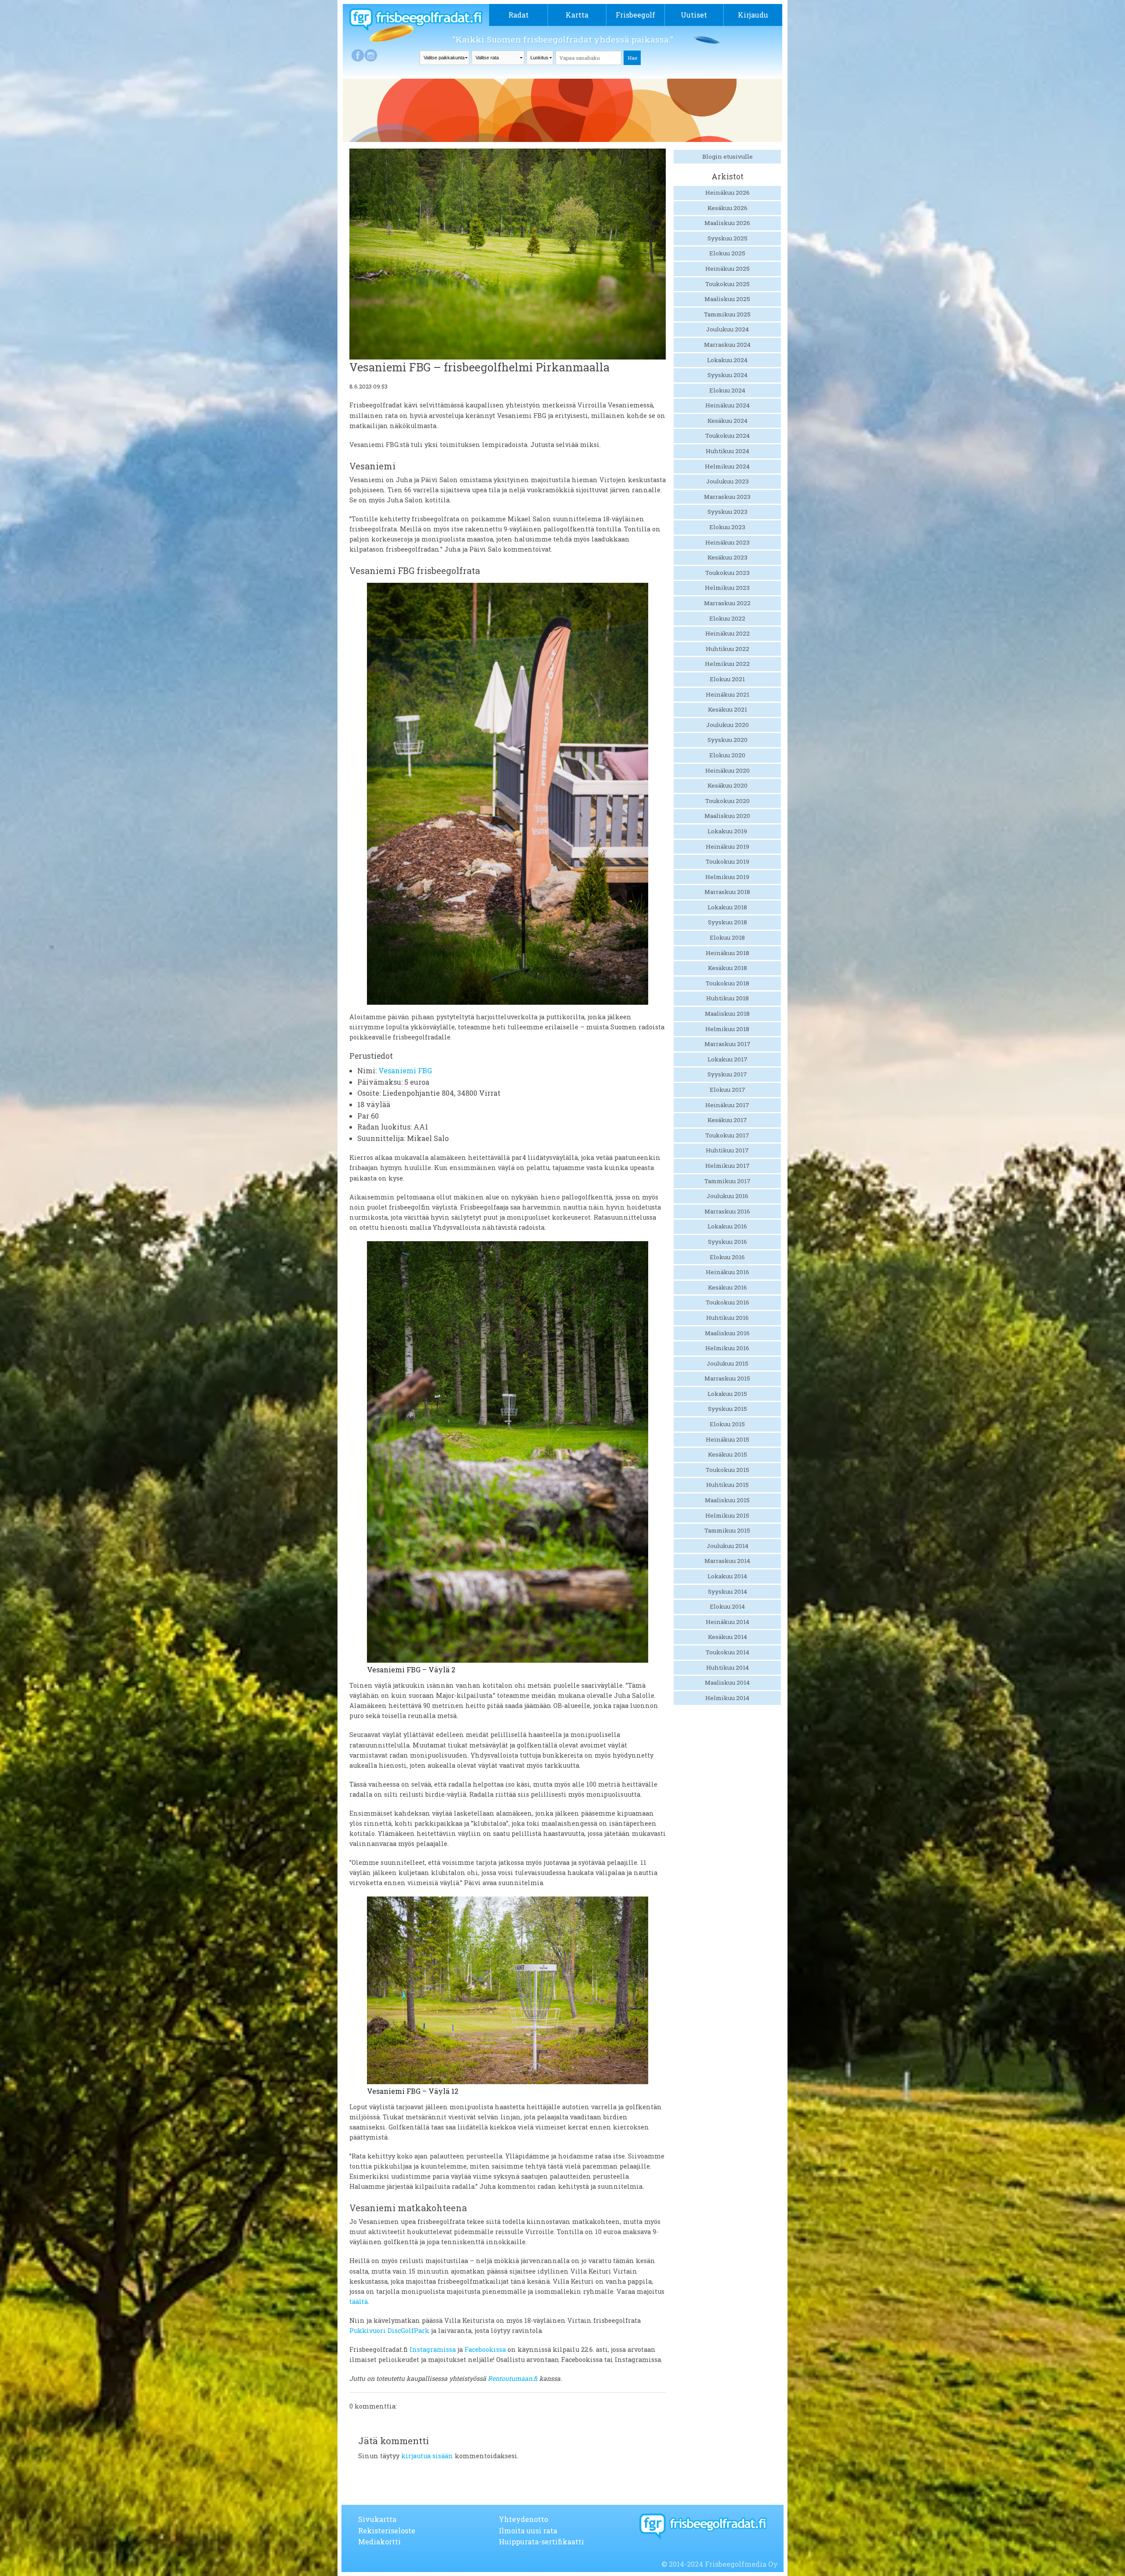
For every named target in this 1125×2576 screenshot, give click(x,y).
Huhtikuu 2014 (728, 1668)
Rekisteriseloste (387, 2531)
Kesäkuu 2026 (728, 208)
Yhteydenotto (523, 2519)
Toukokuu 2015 (728, 1470)
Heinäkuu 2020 (728, 770)
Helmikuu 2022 (727, 664)
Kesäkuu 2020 (728, 785)
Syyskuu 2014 (728, 1591)
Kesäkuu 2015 (728, 1454)
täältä (359, 2302)
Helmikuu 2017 (728, 1166)
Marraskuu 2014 (727, 1561)
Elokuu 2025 (727, 253)
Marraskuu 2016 (727, 1211)
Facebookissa (485, 2349)
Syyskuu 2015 (728, 1409)
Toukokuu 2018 (728, 983)
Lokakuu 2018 (727, 907)
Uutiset (694, 15)
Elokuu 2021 (727, 679)
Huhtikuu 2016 (728, 1318)
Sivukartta (377, 2519)
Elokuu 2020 (727, 755)
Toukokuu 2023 (728, 573)
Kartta (577, 15)
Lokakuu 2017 (728, 1059)
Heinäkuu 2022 (728, 633)
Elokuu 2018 (727, 937)
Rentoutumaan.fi (514, 2378)
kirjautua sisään (427, 2456)
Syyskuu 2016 (728, 1242)
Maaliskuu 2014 (727, 1682)
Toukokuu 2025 (728, 284)
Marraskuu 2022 (727, 603)
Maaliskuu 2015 (727, 1500)
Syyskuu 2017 (727, 1074)
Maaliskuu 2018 (727, 1014)
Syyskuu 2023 (728, 512)
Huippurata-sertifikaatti (541, 2541)
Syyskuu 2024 (728, 375)
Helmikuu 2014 (727, 1698)
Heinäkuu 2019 (728, 847)
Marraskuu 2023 (727, 497)
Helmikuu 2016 (727, 1348)
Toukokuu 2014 (728, 1652)
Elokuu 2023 (727, 527)
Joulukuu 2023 (728, 481)
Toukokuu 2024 (728, 436)
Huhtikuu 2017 (727, 1150)
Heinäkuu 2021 (728, 694)
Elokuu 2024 (727, 390)
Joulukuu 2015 (728, 1363)
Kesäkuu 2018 (728, 968)
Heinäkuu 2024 (728, 405)
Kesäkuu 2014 (728, 1637)
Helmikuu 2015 (727, 1515)
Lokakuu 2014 (727, 1576)
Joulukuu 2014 (728, 1546)
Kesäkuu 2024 (728, 421)
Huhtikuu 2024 (728, 451)
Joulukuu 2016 (728, 1196)
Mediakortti (379, 2541)
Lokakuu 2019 (727, 831)
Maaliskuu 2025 (727, 299)
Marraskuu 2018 (727, 892)
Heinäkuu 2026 (728, 193)
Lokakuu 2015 (727, 1394)
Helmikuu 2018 (727, 1029)
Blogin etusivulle (728, 156)
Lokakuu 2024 (727, 360)
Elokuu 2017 (728, 1090)
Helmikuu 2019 (727, 877)
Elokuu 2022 (727, 618)
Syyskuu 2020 (728, 740)
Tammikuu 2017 (728, 1181)
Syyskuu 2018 (728, 922)
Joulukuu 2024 (728, 329)
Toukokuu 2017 (727, 1135)
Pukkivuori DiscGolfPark (389, 2331)
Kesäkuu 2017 (727, 1120)
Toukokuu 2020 (728, 801)
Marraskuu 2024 (727, 345)
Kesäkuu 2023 (728, 557)
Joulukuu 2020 (728, 725)
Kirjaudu (753, 15)
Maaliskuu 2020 (727, 816)
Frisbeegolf (635, 15)
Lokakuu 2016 (727, 1226)
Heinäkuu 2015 (728, 1439)
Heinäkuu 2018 (728, 953)
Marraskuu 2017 (728, 1044)
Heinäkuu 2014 (728, 1622)
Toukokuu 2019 (728, 861)
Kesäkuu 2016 (728, 1287)
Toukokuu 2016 (728, 1302)
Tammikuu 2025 (727, 314)
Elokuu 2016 (727, 1257)
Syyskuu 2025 (728, 238)
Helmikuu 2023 (727, 588)
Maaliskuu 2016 (727, 1333)
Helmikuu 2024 (727, 466)
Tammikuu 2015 (727, 1530)
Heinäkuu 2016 (728, 1272)
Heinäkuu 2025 (728, 269)
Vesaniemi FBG (405, 1070)
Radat (519, 15)
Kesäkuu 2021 (728, 709)
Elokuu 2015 (727, 1424)
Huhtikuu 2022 (728, 649)
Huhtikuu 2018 (728, 998)
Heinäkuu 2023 (728, 542)
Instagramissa (433, 2349)
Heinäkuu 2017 (727, 1105)
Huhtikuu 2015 (728, 1485)
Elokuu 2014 (727, 1606)
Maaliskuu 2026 (727, 223)
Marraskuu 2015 (727, 1378)
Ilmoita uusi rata (528, 2531)
